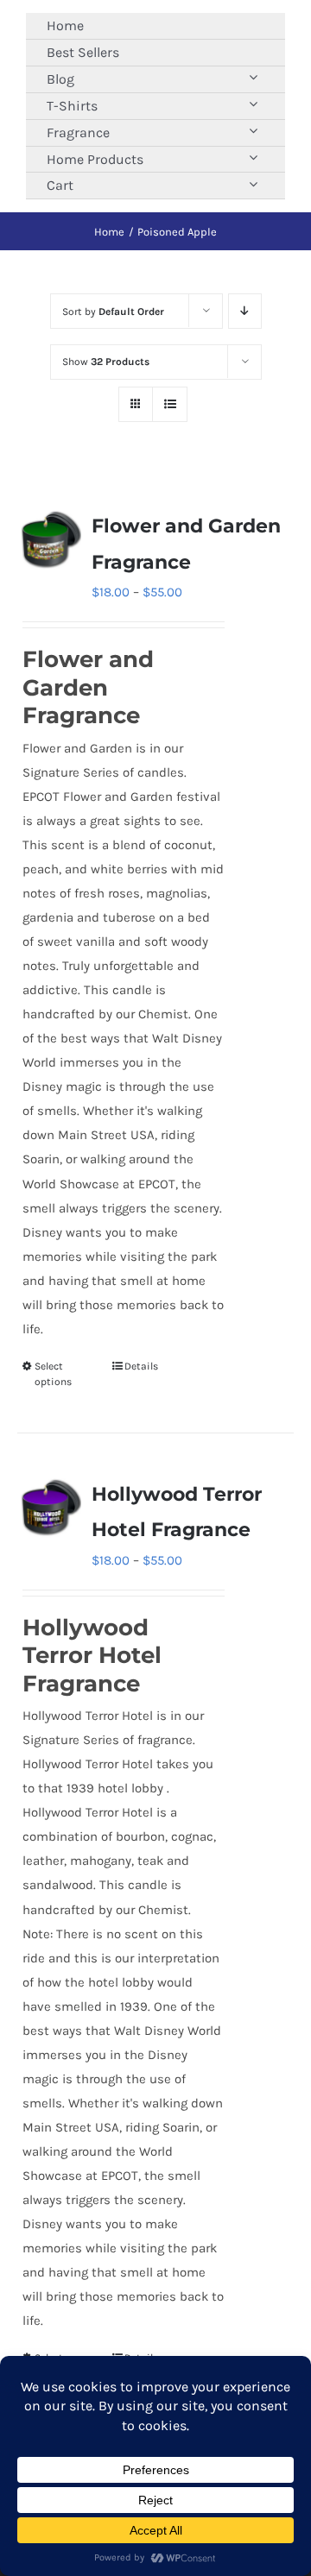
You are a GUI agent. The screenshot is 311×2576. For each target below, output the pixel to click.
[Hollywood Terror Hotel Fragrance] (49, 1508)
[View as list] (170, 404)
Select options (53, 1374)
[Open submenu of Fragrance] (253, 131)
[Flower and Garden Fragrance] (49, 540)
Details (141, 1366)
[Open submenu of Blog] (253, 77)
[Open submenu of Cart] (253, 183)
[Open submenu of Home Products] (253, 157)
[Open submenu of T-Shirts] (253, 104)
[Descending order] (245, 311)
